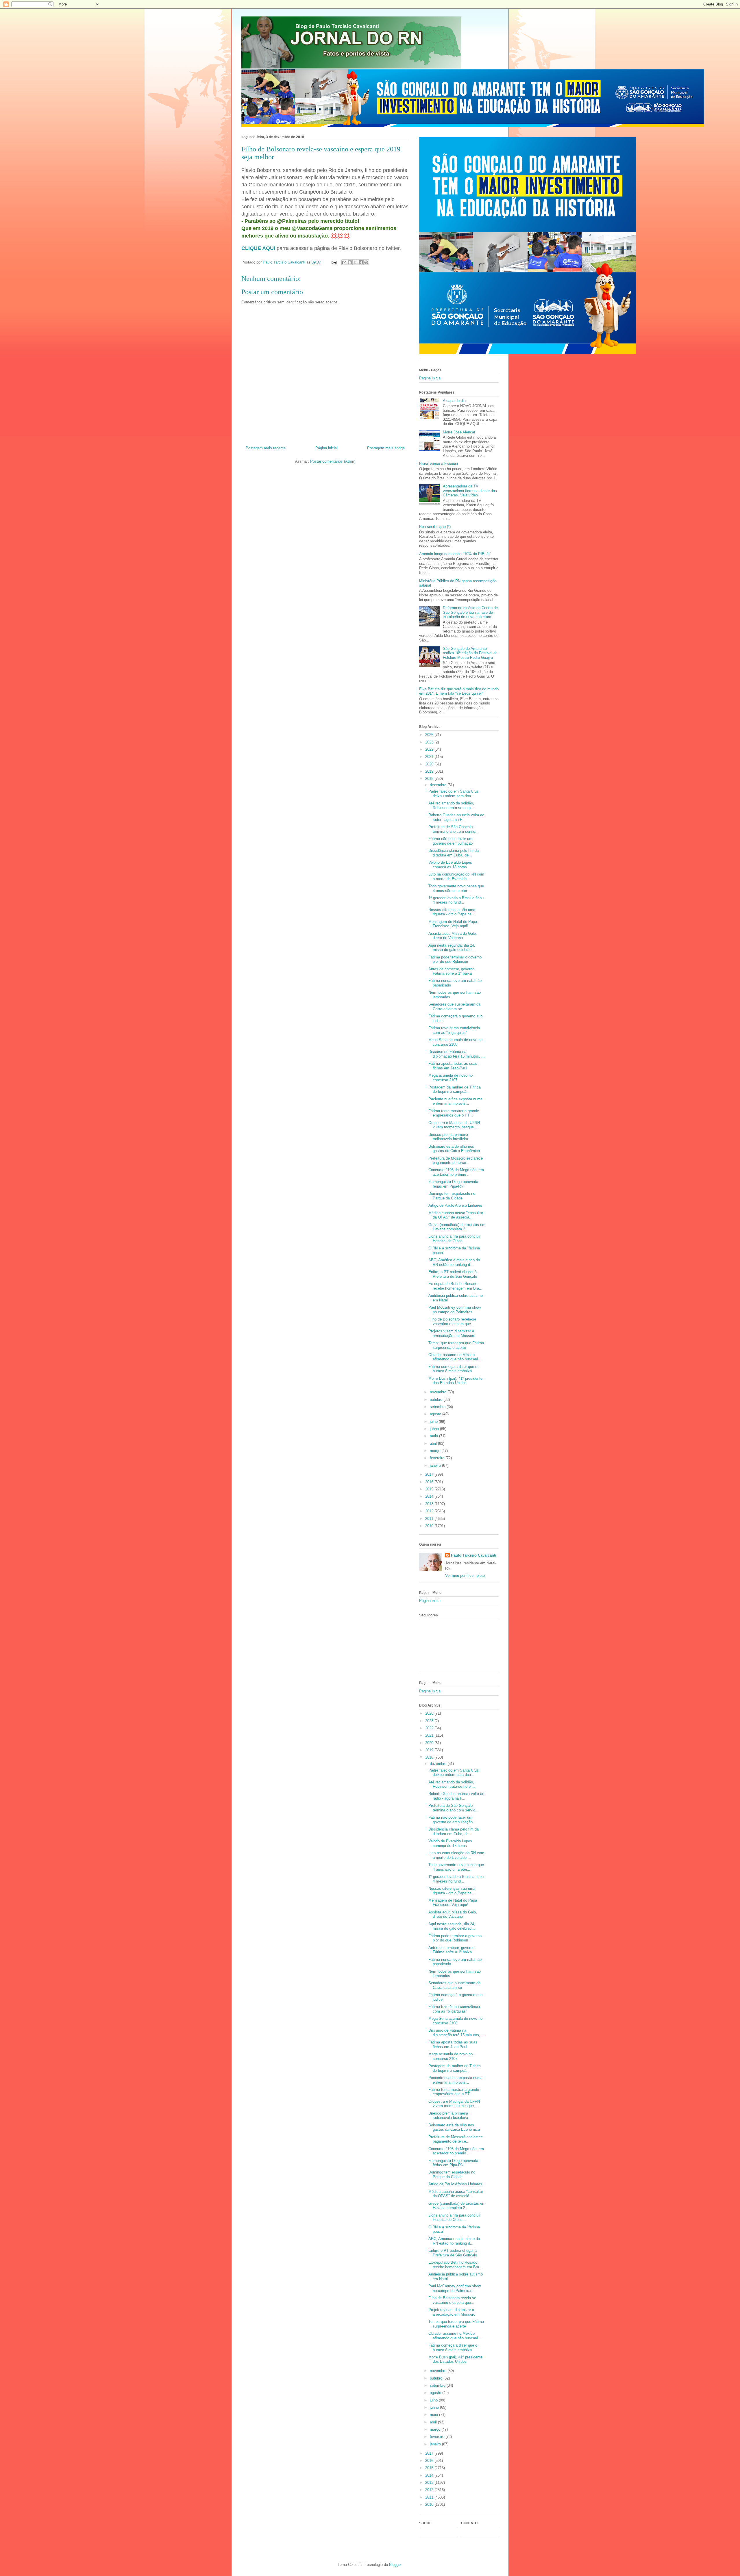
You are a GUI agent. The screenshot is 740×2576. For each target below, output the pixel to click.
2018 (430, 779)
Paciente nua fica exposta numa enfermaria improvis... (455, 1101)
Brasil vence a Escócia (439, 464)
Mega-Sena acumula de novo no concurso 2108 (455, 1042)
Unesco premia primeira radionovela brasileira (448, 1137)
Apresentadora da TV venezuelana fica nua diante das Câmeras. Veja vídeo (470, 491)
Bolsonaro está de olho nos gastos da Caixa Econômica (454, 1149)
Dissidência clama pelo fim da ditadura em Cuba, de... (454, 853)
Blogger (395, 2565)
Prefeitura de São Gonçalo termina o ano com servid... (454, 829)
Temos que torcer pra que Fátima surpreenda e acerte (456, 1345)
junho (435, 1429)
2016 (430, 1482)
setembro (438, 1407)
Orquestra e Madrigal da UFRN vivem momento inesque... (454, 1125)
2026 (430, 735)
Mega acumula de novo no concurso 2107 (451, 1078)
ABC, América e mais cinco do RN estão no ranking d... (454, 1262)
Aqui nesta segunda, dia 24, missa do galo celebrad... (452, 948)
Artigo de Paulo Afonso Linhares (455, 1205)
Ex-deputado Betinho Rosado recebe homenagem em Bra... (455, 1286)
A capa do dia (454, 401)
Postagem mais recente (266, 448)
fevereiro (438, 1458)
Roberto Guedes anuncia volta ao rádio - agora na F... (456, 817)
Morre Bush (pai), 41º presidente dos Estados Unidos (455, 1381)
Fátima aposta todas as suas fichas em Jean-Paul (453, 1066)
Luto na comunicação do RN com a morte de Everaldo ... (456, 877)
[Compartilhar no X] (355, 262)
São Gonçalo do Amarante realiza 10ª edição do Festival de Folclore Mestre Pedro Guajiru (470, 653)
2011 (430, 1519)
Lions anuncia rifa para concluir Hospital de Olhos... (454, 1239)
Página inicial (326, 448)
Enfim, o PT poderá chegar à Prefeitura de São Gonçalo (453, 1274)
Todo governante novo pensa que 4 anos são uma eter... (456, 888)
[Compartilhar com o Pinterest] (366, 262)
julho (434, 1421)
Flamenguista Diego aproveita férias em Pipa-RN (453, 1184)
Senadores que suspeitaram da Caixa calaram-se (454, 1007)
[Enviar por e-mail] (344, 262)
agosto (436, 1414)
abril (434, 1443)
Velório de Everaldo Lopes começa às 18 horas (450, 865)
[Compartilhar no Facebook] (361, 262)
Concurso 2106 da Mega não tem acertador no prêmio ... (456, 1172)
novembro (439, 1392)
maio (434, 1436)
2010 (430, 1526)
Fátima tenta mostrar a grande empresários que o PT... (454, 1113)
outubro (437, 1400)
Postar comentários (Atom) (333, 461)
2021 (430, 757)
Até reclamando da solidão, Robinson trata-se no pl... (452, 805)
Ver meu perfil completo (465, 1576)
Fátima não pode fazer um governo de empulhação (451, 841)
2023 (430, 742)
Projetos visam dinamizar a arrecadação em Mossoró (452, 1333)
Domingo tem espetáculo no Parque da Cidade (452, 1196)
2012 (430, 1511)
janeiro (436, 1465)
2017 (430, 1474)
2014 (430, 1496)
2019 (430, 771)
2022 (430, 749)
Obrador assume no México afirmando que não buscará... (455, 1357)
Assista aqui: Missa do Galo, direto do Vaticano (453, 936)
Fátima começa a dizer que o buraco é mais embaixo (453, 1369)
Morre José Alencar (459, 432)
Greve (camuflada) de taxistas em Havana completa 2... (457, 1227)
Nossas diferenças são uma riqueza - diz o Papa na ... (452, 912)
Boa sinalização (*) (435, 527)
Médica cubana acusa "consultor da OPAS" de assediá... (456, 1215)
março (436, 1451)
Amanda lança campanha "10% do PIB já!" (455, 554)
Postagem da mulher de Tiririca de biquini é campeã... (455, 1089)
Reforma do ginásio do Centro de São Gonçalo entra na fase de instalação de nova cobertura (470, 612)
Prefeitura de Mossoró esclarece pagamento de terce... (456, 1161)
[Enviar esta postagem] (334, 262)
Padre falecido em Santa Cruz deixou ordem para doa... (454, 794)
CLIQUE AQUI (258, 248)
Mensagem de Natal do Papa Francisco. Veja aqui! (453, 924)
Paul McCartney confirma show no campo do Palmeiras (455, 1310)
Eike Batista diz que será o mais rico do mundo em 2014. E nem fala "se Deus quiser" (459, 691)
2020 (430, 764)
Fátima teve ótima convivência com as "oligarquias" (454, 1030)
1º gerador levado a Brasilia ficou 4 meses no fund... (456, 900)
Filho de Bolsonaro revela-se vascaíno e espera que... (452, 1322)
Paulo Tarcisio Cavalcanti (474, 1555)
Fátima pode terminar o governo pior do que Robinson (455, 959)
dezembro (439, 785)
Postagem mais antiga (386, 448)
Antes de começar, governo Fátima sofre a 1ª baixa (451, 971)
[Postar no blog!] (350, 262)
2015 (430, 1489)
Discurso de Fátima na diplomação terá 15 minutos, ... (457, 1054)
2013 (430, 1504)
